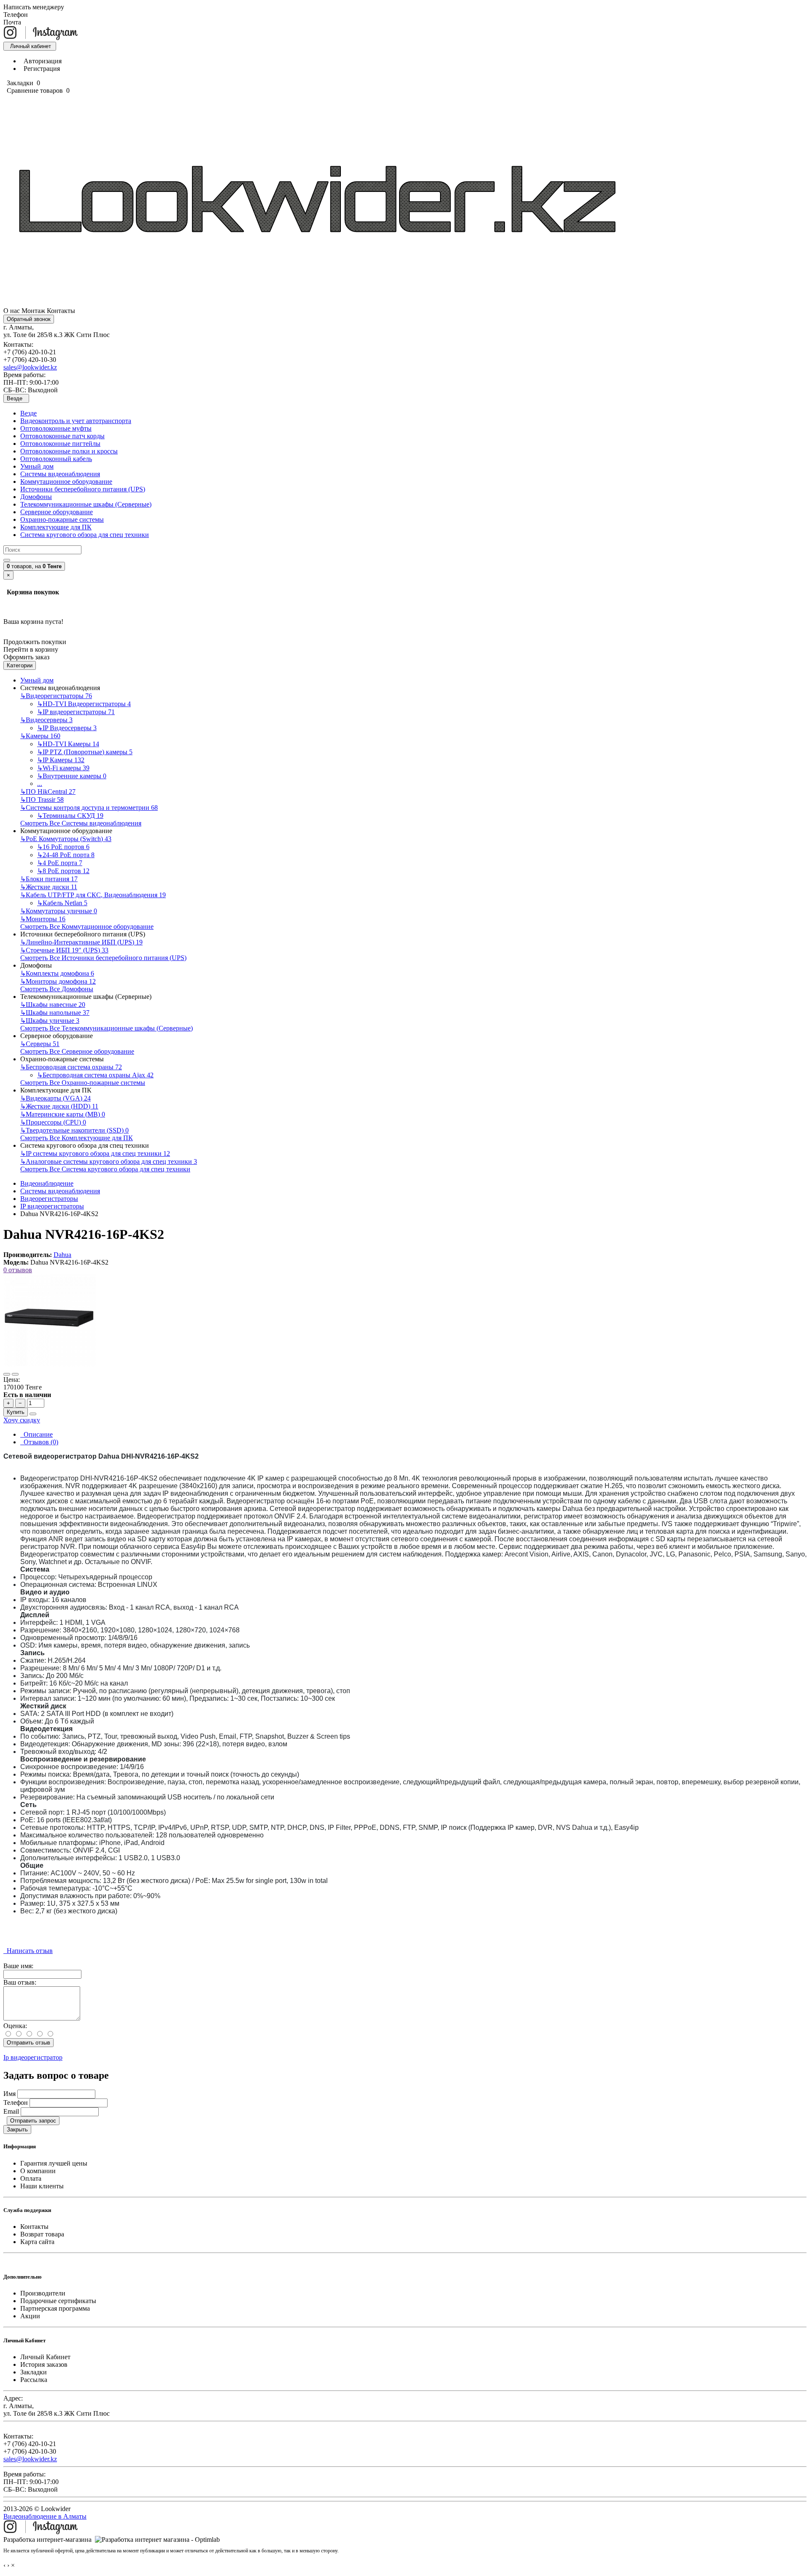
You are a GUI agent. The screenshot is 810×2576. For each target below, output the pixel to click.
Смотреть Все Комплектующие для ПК (77, 1138)
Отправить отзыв (28, 2043)
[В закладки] (7, 1374)
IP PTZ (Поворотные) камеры (85, 752)
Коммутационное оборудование (66, 481)
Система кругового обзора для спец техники (85, 535)
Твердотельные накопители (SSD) (74, 1130)
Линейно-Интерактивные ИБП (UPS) (81, 942)
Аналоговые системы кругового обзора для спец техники (109, 1161)
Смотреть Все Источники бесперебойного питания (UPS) (103, 958)
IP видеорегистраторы (76, 712)
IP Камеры (61, 760)
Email (11, 2111)
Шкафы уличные (50, 1021)
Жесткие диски (49, 887)
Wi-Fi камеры (63, 768)
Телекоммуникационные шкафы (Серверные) (86, 504)
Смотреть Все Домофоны (57, 989)
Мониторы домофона (58, 981)
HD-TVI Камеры (68, 744)
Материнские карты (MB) (63, 1114)
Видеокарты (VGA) (55, 1098)
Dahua (62, 1255)
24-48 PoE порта (66, 855)
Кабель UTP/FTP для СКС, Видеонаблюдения (93, 895)
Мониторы (43, 919)
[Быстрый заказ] (33, 1414)
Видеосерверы (46, 720)
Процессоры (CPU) (53, 1122)
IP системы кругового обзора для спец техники (95, 1153)
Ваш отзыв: (20, 1982)
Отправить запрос (33, 2121)
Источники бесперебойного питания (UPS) (83, 489)
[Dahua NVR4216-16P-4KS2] (50, 1364)
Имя (9, 2094)
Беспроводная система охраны (71, 1067)
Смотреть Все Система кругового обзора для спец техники (105, 1169)
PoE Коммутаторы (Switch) (66, 839)
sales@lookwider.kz (30, 367)
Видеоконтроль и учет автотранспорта (76, 421)
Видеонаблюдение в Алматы (45, 2516)
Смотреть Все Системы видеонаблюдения (81, 823)
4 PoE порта (60, 863)
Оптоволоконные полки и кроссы (69, 451)
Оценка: (15, 2026)
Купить (16, 1412)
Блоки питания (49, 879)
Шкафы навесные (53, 1005)
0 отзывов (18, 1270)
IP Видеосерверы (67, 728)
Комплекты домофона (57, 973)
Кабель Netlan (62, 903)
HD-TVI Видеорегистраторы (84, 704)
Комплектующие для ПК (56, 527)
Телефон (16, 2103)
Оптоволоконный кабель (56, 459)
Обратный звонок (29, 319)
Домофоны (36, 497)
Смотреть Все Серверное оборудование (77, 1051)
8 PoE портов (63, 871)
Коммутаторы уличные (59, 911)
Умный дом (37, 466)
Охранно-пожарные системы (62, 519)
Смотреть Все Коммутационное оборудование (87, 927)
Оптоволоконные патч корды (62, 436)
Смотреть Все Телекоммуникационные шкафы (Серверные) (107, 1028)
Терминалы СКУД (70, 816)
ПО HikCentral (48, 792)
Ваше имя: (18, 1966)
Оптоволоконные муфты (56, 428)
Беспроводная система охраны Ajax (95, 1075)
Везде (28, 413)
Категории (20, 665)
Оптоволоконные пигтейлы (60, 444)
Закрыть (17, 2130)
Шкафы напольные (55, 1013)
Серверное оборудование (57, 512)
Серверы (40, 1044)
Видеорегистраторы (56, 696)
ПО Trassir (42, 800)
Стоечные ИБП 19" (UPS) (64, 950)
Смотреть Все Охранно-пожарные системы (83, 1083)
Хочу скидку (22, 1420)
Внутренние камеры (72, 776)
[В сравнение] (15, 1374)
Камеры (40, 736)
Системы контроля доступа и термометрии (89, 808)
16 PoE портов (63, 847)
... (40, 784)
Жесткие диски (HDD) (59, 1106)
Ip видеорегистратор (33, 2057)
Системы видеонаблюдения (60, 474)
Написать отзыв (28, 1951)
